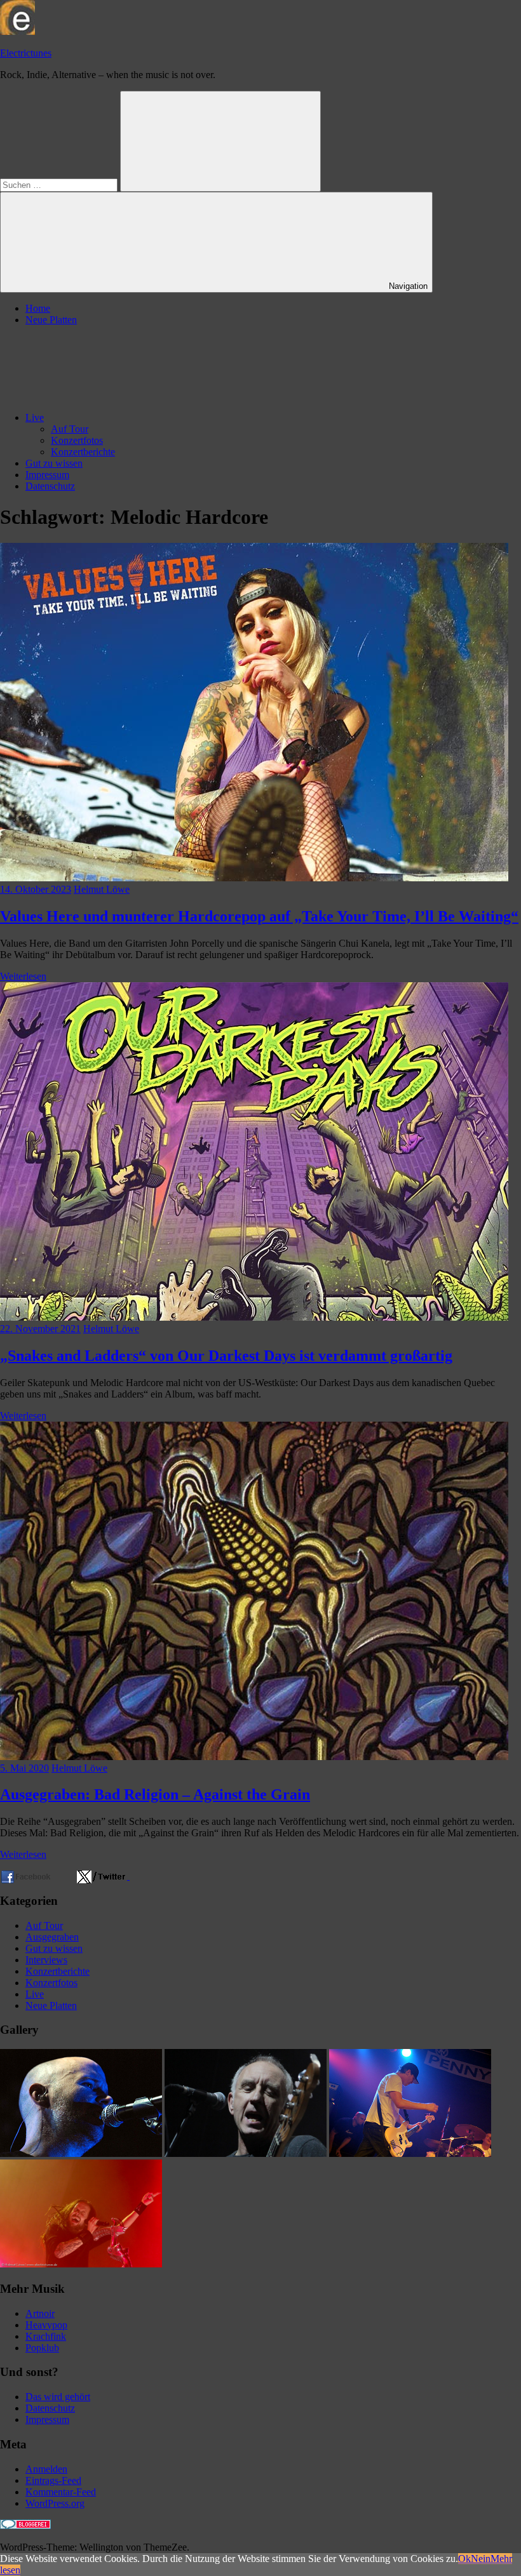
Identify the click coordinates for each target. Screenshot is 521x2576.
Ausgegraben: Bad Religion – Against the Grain (155, 1794)
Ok (464, 2559)
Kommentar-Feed (61, 2492)
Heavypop (46, 2325)
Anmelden (46, 2469)
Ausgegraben (52, 1937)
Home (38, 308)
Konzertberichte (83, 452)
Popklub (42, 2348)
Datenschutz (50, 486)
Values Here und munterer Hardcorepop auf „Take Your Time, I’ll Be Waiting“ (259, 916)
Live (35, 417)
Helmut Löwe (102, 889)
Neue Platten (51, 320)
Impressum (47, 475)
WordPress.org (55, 2503)
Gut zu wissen (54, 463)
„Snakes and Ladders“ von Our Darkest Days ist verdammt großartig (226, 1356)
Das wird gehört (58, 2397)
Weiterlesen (23, 976)
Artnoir (40, 2313)
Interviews (46, 1960)
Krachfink (46, 2336)
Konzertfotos (77, 440)
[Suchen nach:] (60, 184)
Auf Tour (70, 429)
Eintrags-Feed (53, 2480)
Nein (481, 2559)
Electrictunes (26, 53)
